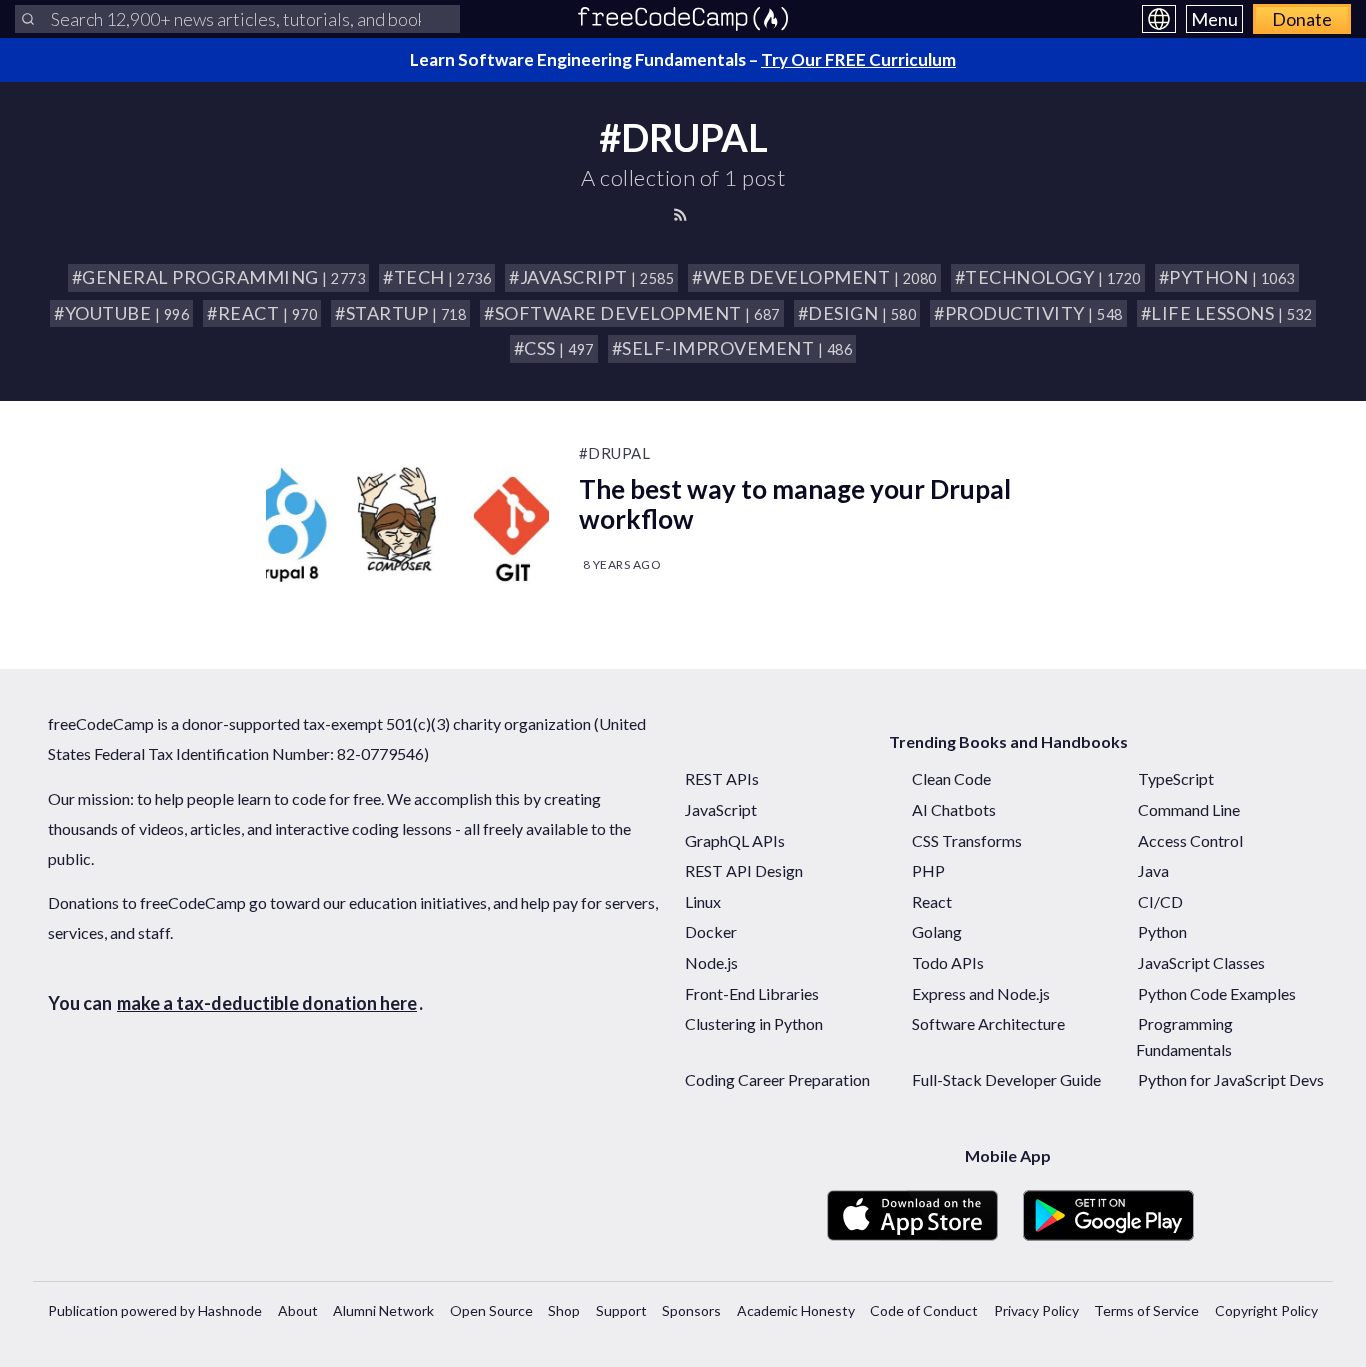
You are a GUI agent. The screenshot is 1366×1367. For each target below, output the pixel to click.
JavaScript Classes (1201, 962)
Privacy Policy (1036, 1310)
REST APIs (722, 778)
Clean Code (951, 778)
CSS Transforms (967, 840)
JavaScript (721, 809)
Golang (937, 931)
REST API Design (744, 870)
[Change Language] (1159, 19)
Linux (703, 901)
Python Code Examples (1217, 993)
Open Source (491, 1310)
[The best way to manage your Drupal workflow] (407, 524)
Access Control (1190, 840)
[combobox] (237, 19)
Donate (1302, 19)
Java (1153, 870)
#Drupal (615, 453)
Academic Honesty (796, 1310)
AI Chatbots (954, 809)
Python (1162, 931)
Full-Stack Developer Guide (1006, 1079)
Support (621, 1310)
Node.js (711, 962)
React (932, 901)
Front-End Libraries (752, 993)
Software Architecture (988, 1023)
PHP (928, 870)
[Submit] (28, 19)
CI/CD (1160, 901)
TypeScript (1176, 778)
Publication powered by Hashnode (155, 1310)
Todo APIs (948, 962)
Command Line (1189, 809)
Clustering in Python (754, 1023)
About (298, 1310)
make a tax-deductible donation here (267, 1003)
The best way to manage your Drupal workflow (795, 504)
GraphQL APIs (735, 840)
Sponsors (691, 1310)
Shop (564, 1310)
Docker (711, 931)
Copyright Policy (1266, 1310)
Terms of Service (1146, 1310)
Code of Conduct (924, 1310)
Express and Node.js (981, 993)
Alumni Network (383, 1310)
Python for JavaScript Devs (1231, 1079)
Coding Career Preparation (777, 1079)
